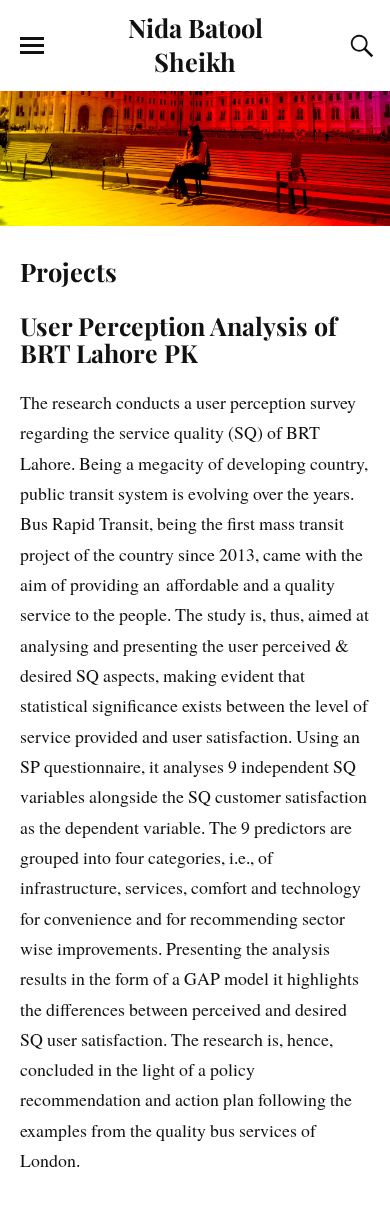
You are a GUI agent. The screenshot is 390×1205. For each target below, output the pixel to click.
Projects (68, 271)
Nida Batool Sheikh (195, 44)
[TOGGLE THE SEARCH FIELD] (359, 46)
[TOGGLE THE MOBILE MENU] (32, 46)
